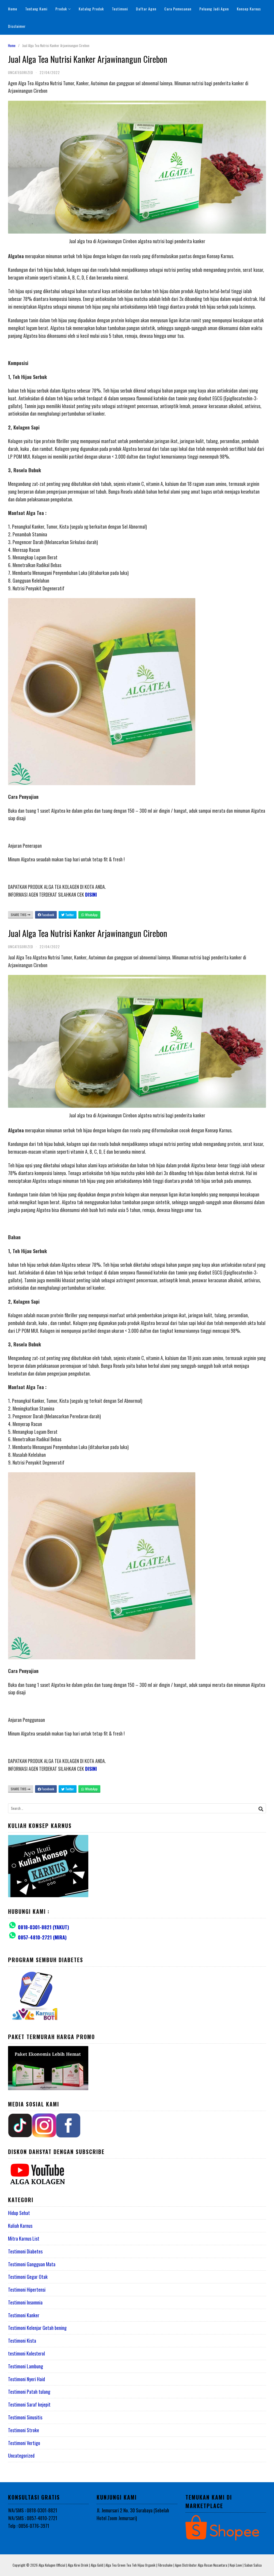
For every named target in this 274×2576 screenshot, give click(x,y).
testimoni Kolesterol (26, 2353)
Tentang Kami (36, 9)
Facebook (47, 915)
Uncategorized (21, 2455)
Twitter (69, 915)
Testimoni (120, 9)
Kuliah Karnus (20, 2226)
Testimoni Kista (22, 2341)
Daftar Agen (146, 9)
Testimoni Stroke (24, 2430)
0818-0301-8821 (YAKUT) (43, 1927)
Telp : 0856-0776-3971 (29, 2526)
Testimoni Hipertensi (27, 2290)
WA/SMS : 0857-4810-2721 (33, 2518)
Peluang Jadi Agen (214, 9)
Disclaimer (17, 26)
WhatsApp (91, 915)
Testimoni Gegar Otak (28, 2277)
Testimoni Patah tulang (29, 2392)
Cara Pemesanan (178, 9)
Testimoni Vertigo (24, 2443)
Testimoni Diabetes (25, 2251)
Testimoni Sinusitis (25, 2417)
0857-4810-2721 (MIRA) (42, 1937)
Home (13, 9)
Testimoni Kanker (24, 2315)
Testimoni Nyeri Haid (26, 2379)
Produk (61, 9)
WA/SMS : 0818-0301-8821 (33, 2510)
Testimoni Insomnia (25, 2302)
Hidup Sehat (19, 2213)
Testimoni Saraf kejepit (29, 2404)
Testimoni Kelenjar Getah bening (37, 2328)
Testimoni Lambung (26, 2366)
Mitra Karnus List (24, 2238)
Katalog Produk (91, 9)
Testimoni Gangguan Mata (32, 2264)
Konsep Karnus (249, 9)
